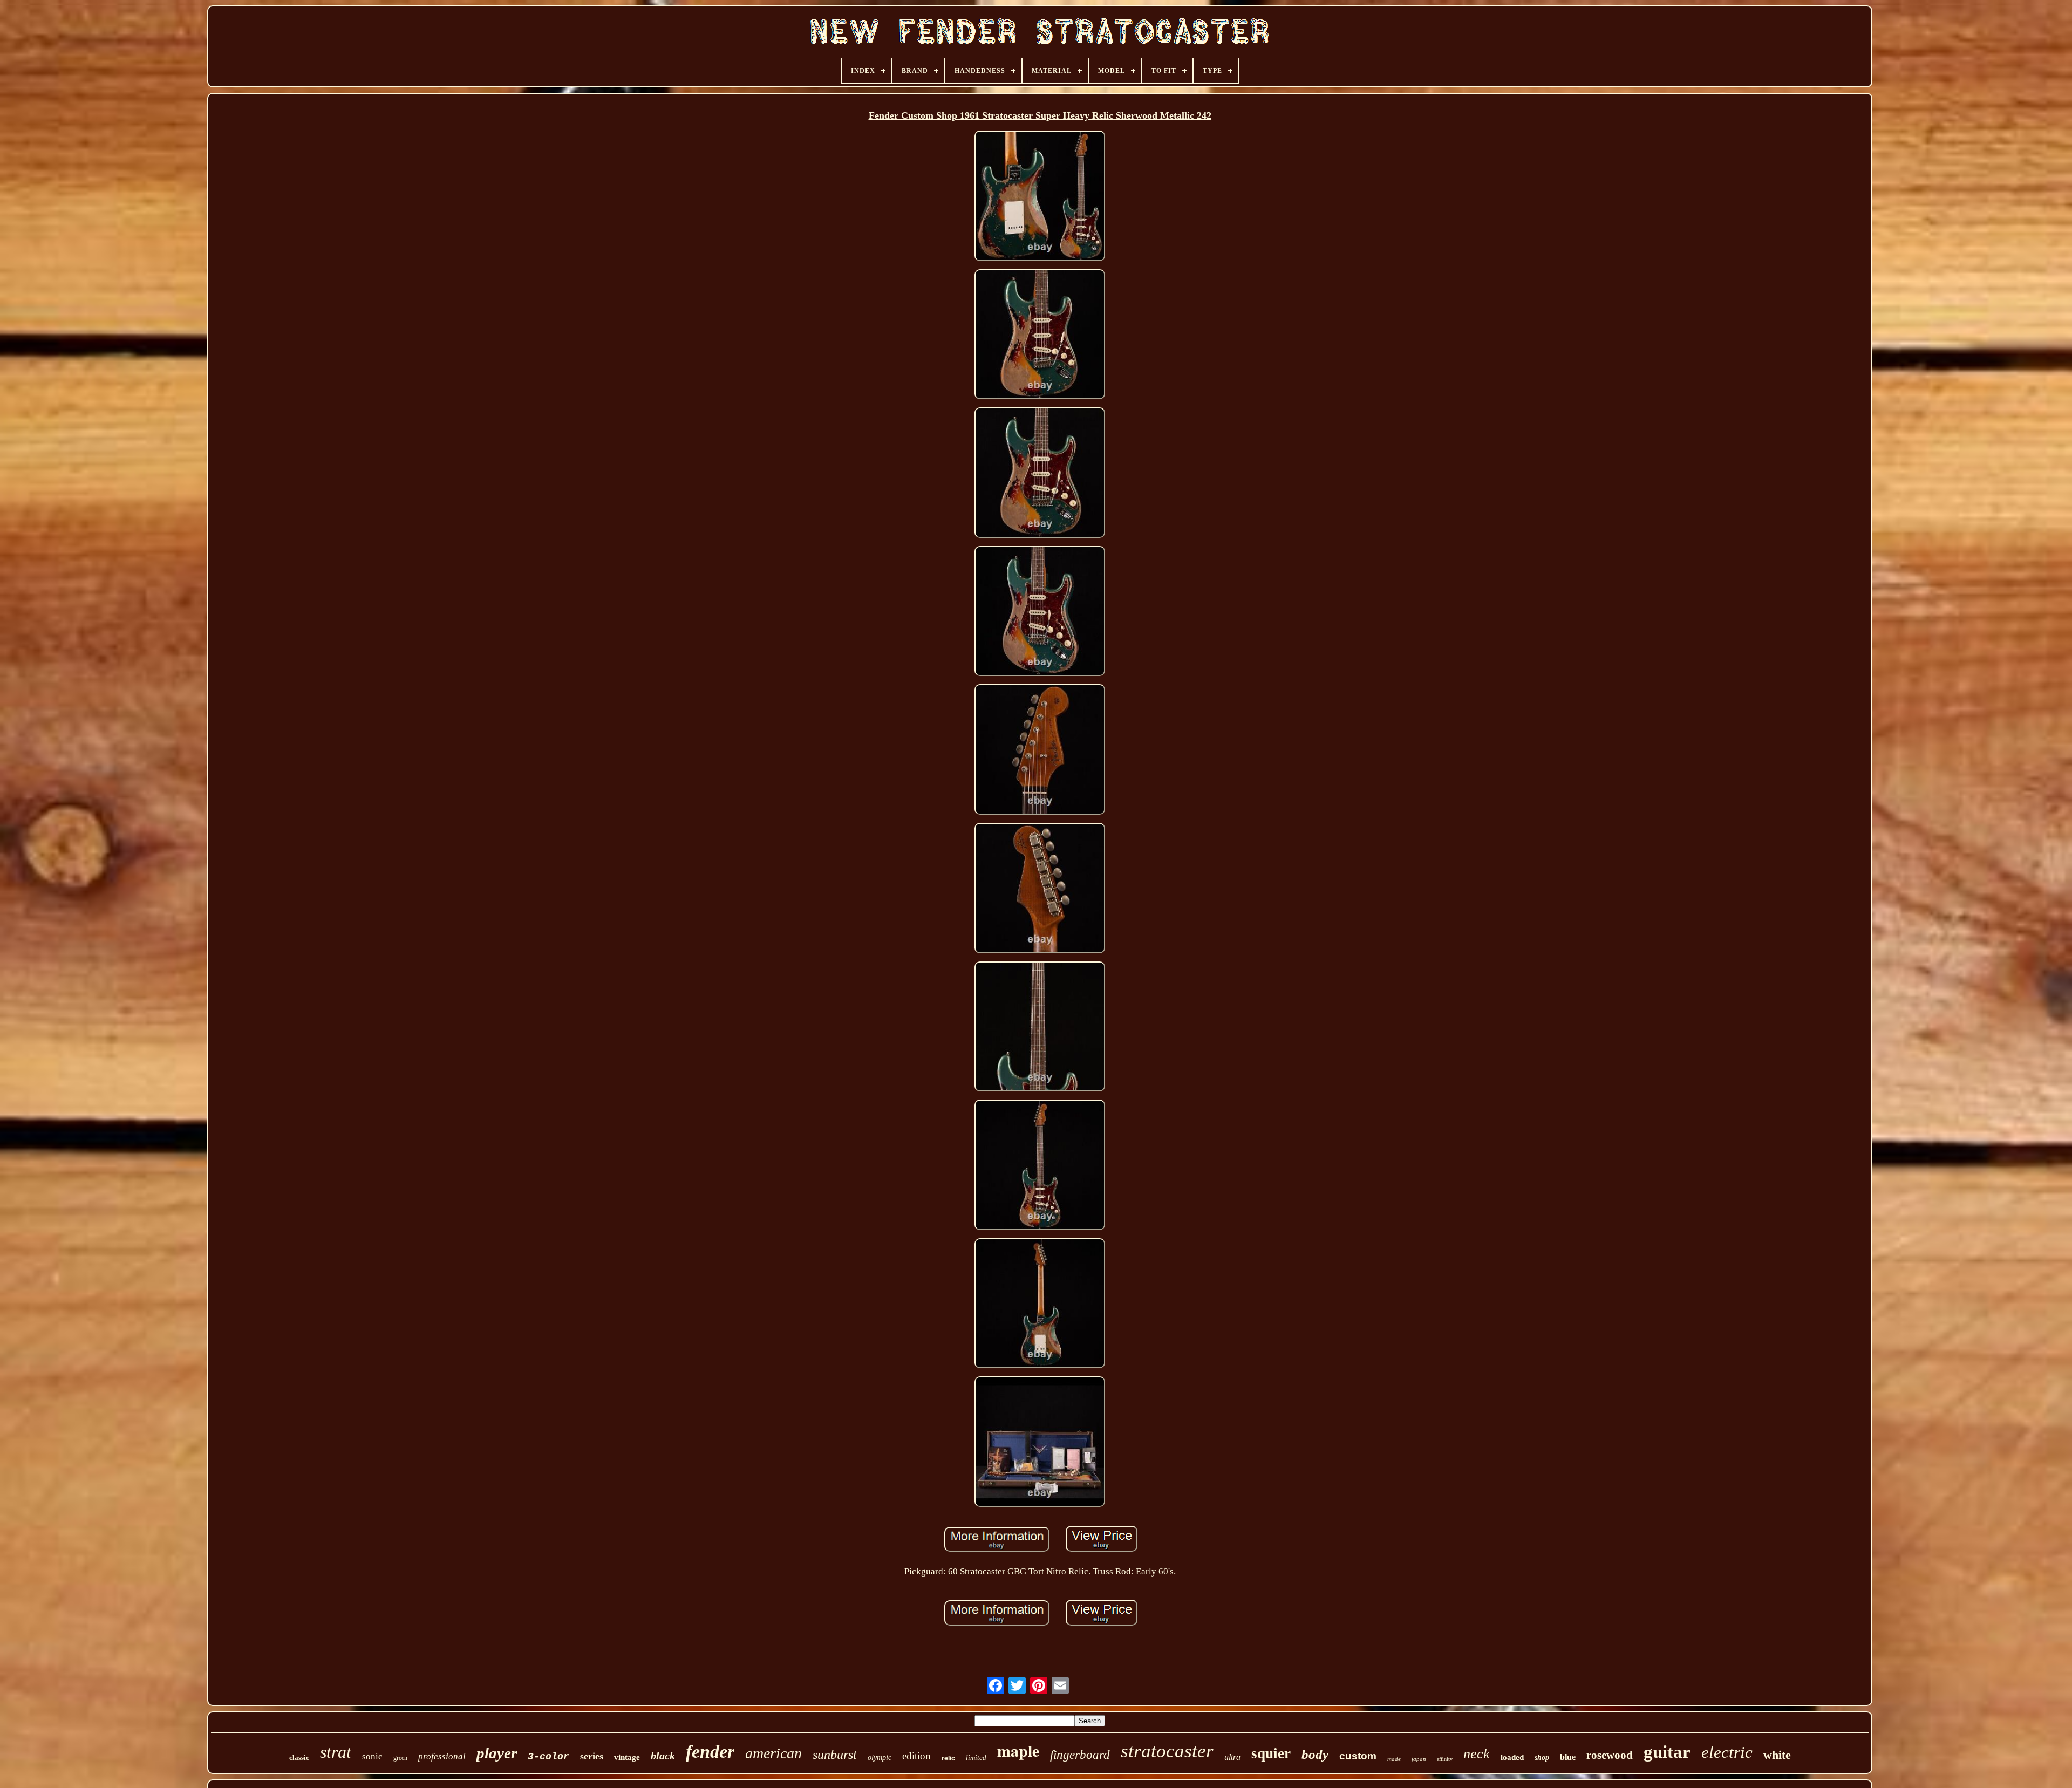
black (663, 1756)
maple (1018, 1750)
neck (1477, 1754)
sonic (372, 1756)
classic (299, 1758)
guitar (1667, 1752)
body (1315, 1754)
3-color (548, 1757)
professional (442, 1756)
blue (1568, 1757)
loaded (1512, 1757)
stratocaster (1167, 1751)
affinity (1445, 1759)
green (400, 1758)
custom (1358, 1756)
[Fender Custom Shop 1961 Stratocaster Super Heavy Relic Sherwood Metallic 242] (1040, 197)
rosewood (1610, 1755)
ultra (1232, 1757)
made (1394, 1759)
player (497, 1753)
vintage (627, 1757)
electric (1727, 1752)
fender (710, 1752)
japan (1419, 1759)
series (592, 1756)
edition (916, 1756)
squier (1271, 1753)
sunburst (835, 1755)
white (1777, 1755)
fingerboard (1080, 1755)
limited (976, 1758)
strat (336, 1752)
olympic (880, 1758)
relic (948, 1758)
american (773, 1753)
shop (1542, 1758)
